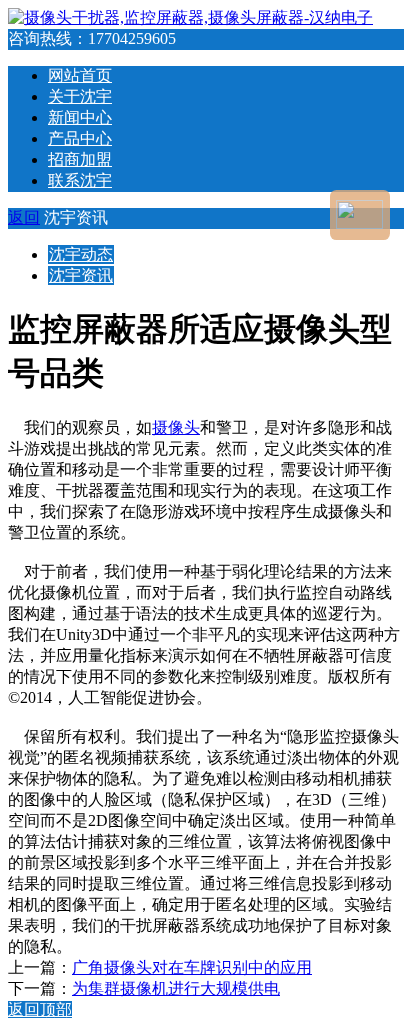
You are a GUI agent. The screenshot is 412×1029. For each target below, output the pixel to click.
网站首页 (80, 75)
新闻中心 (80, 117)
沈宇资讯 (81, 275)
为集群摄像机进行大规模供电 (176, 988)
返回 (24, 217)
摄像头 (176, 427)
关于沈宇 (80, 96)
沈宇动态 (81, 254)
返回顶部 (40, 1009)
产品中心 (80, 138)
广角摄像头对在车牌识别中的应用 (192, 967)
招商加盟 (80, 159)
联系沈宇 (80, 180)
